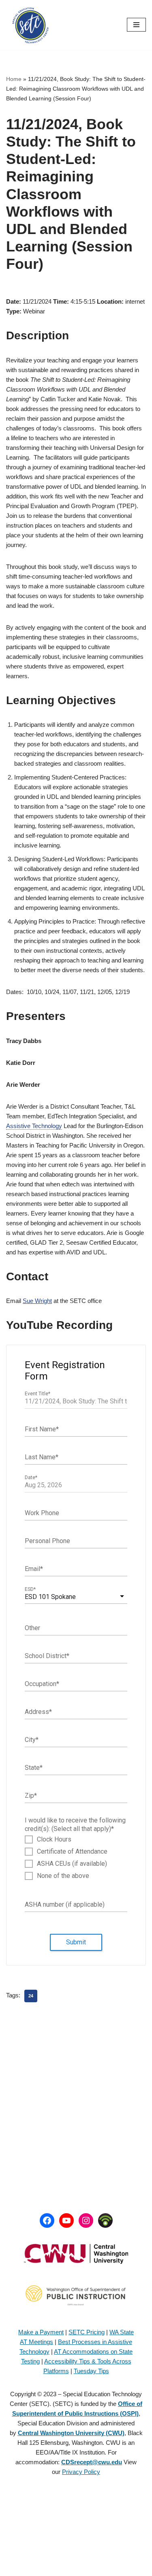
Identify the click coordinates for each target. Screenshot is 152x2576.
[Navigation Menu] (136, 25)
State (34, 1768)
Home (14, 79)
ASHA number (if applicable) (65, 1904)
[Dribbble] (105, 2220)
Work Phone (42, 1513)
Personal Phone (47, 1541)
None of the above (63, 1876)
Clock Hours (54, 1839)
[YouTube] (66, 2220)
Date (31, 1478)
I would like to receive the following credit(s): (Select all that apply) (75, 1824)
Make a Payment (41, 2332)
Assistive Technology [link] (34, 1126)
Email (34, 1569)
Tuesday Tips (91, 2371)
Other (32, 1628)
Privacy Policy (81, 2472)
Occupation (42, 1684)
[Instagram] (86, 2220)
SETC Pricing (87, 2332)
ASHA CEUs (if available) (72, 1864)
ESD (30, 1590)
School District (47, 1656)
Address (38, 1712)
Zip (31, 1796)
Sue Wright (37, 1301)
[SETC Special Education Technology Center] (30, 25)
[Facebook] (47, 2220)
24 (31, 1996)
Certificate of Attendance (72, 1852)
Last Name (42, 1457)
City (32, 1740)
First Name (42, 1429)
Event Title (37, 1394)
